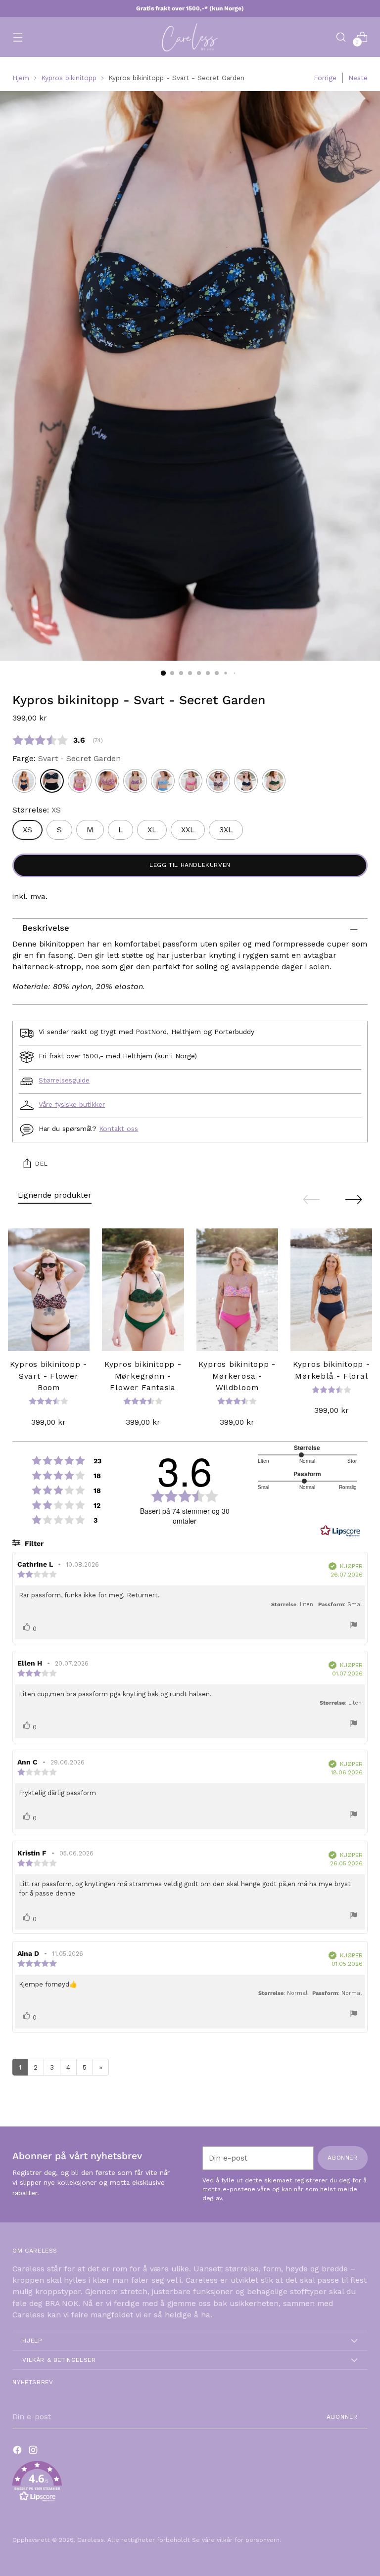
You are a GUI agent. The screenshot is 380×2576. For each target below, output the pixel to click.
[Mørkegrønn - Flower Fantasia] (274, 781)
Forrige (325, 78)
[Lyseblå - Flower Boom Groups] (163, 781)
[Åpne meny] (18, 37)
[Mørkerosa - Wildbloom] (80, 781)
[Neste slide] (354, 1199)
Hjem (21, 78)
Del (41, 1164)
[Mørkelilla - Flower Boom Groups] (135, 781)
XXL (188, 830)
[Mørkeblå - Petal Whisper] (246, 781)
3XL (226, 830)
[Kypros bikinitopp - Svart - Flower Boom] (49, 1290)
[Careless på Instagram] (34, 2452)
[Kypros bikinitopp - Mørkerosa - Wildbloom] (237, 1290)
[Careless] (190, 37)
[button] (190, 2483)
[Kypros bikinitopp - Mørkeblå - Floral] (332, 1290)
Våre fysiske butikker (72, 1104)
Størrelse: (37, 810)
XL (152, 830)
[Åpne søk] (341, 37)
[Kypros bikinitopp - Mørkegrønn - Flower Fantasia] (143, 1290)
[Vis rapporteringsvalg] (354, 1626)
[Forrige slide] (311, 1200)
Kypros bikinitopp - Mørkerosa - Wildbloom (237, 1376)
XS (27, 830)
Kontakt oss (119, 1129)
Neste (358, 78)
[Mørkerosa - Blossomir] (190, 781)
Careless (91, 2540)
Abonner (342, 2417)
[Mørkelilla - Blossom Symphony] (107, 781)
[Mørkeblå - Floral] (24, 781)
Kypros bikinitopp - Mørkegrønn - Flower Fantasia (143, 1376)
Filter (33, 1543)
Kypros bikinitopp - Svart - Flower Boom (48, 1376)
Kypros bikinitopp (69, 78)
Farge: (67, 759)
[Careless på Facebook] (18, 2452)
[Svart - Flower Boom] (218, 781)
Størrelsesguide (64, 1080)
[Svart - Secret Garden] (52, 781)
